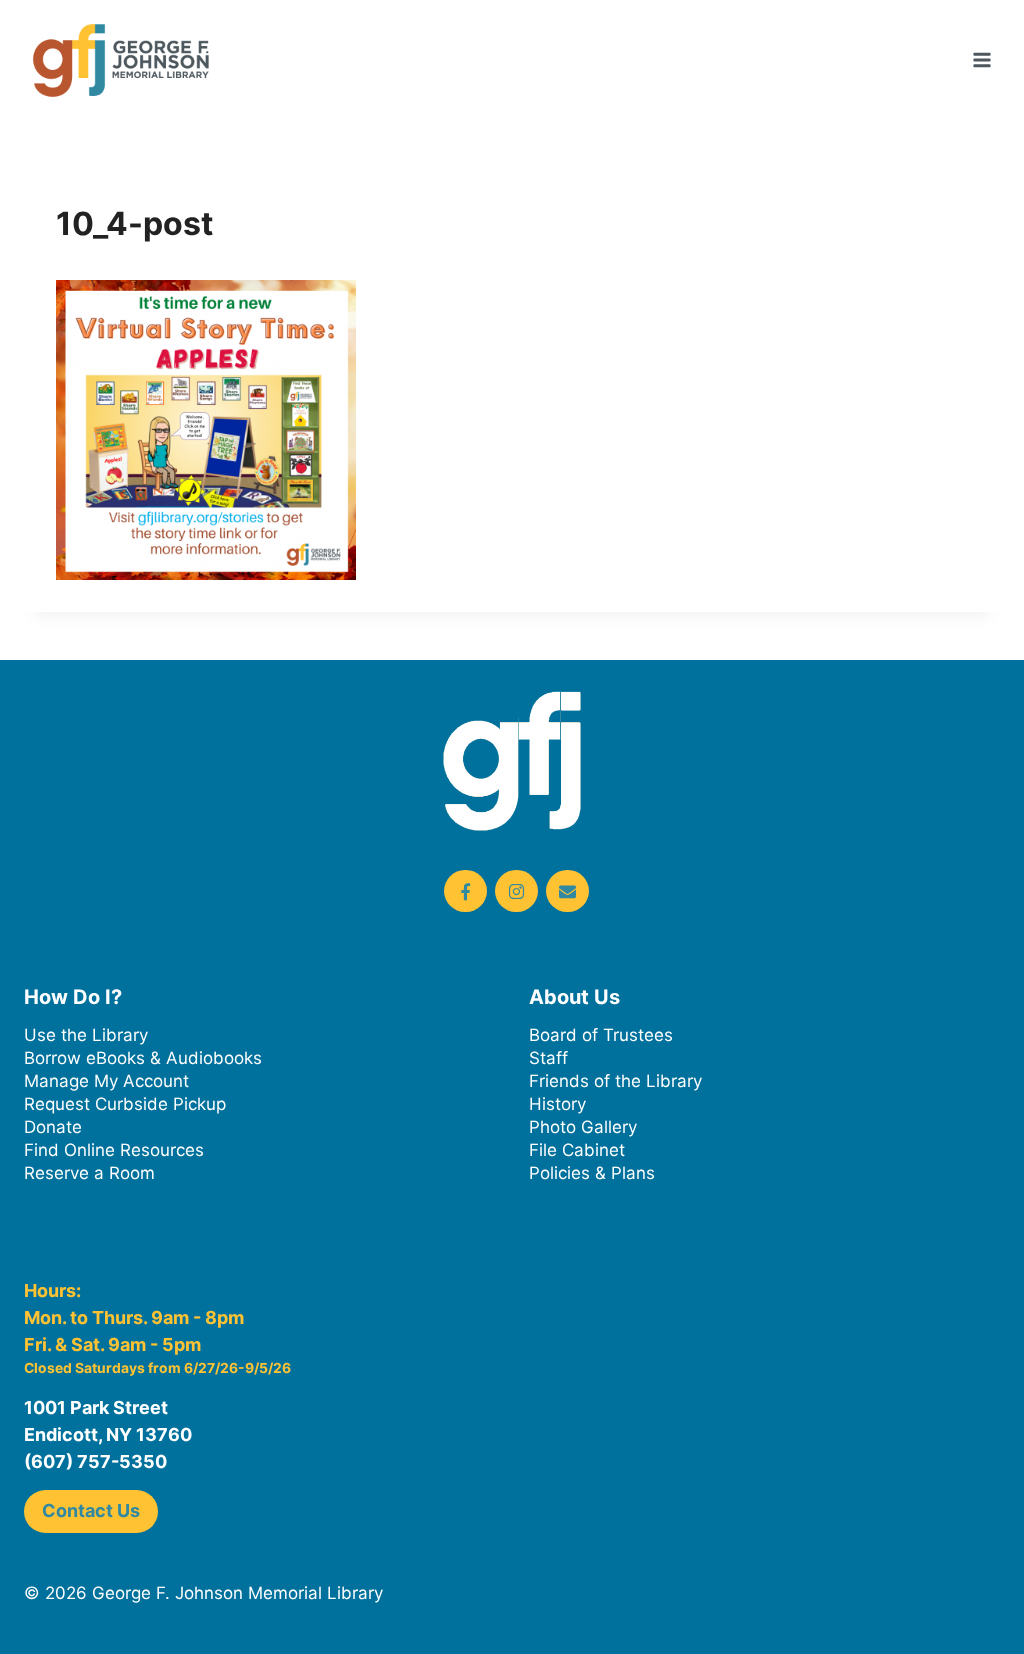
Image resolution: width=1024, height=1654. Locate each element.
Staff (548, 1058)
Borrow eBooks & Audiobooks (143, 1058)
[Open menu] (981, 59)
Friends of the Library (615, 1081)
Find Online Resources (114, 1150)
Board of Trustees (601, 1035)
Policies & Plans (592, 1173)
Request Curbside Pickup (125, 1104)
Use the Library (86, 1035)
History (557, 1104)
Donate (53, 1127)
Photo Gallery (583, 1127)
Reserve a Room (89, 1173)
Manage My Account (106, 1081)
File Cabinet (577, 1150)
